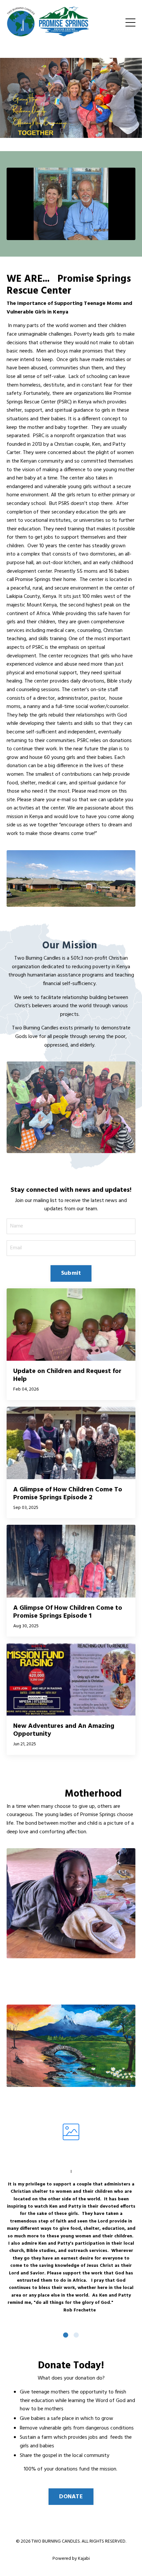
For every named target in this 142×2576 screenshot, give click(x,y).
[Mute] (117, 235)
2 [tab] (76, 2335)
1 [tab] (66, 2335)
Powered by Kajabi (71, 2559)
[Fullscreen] (129, 235)
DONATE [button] (71, 2497)
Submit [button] (71, 1273)
